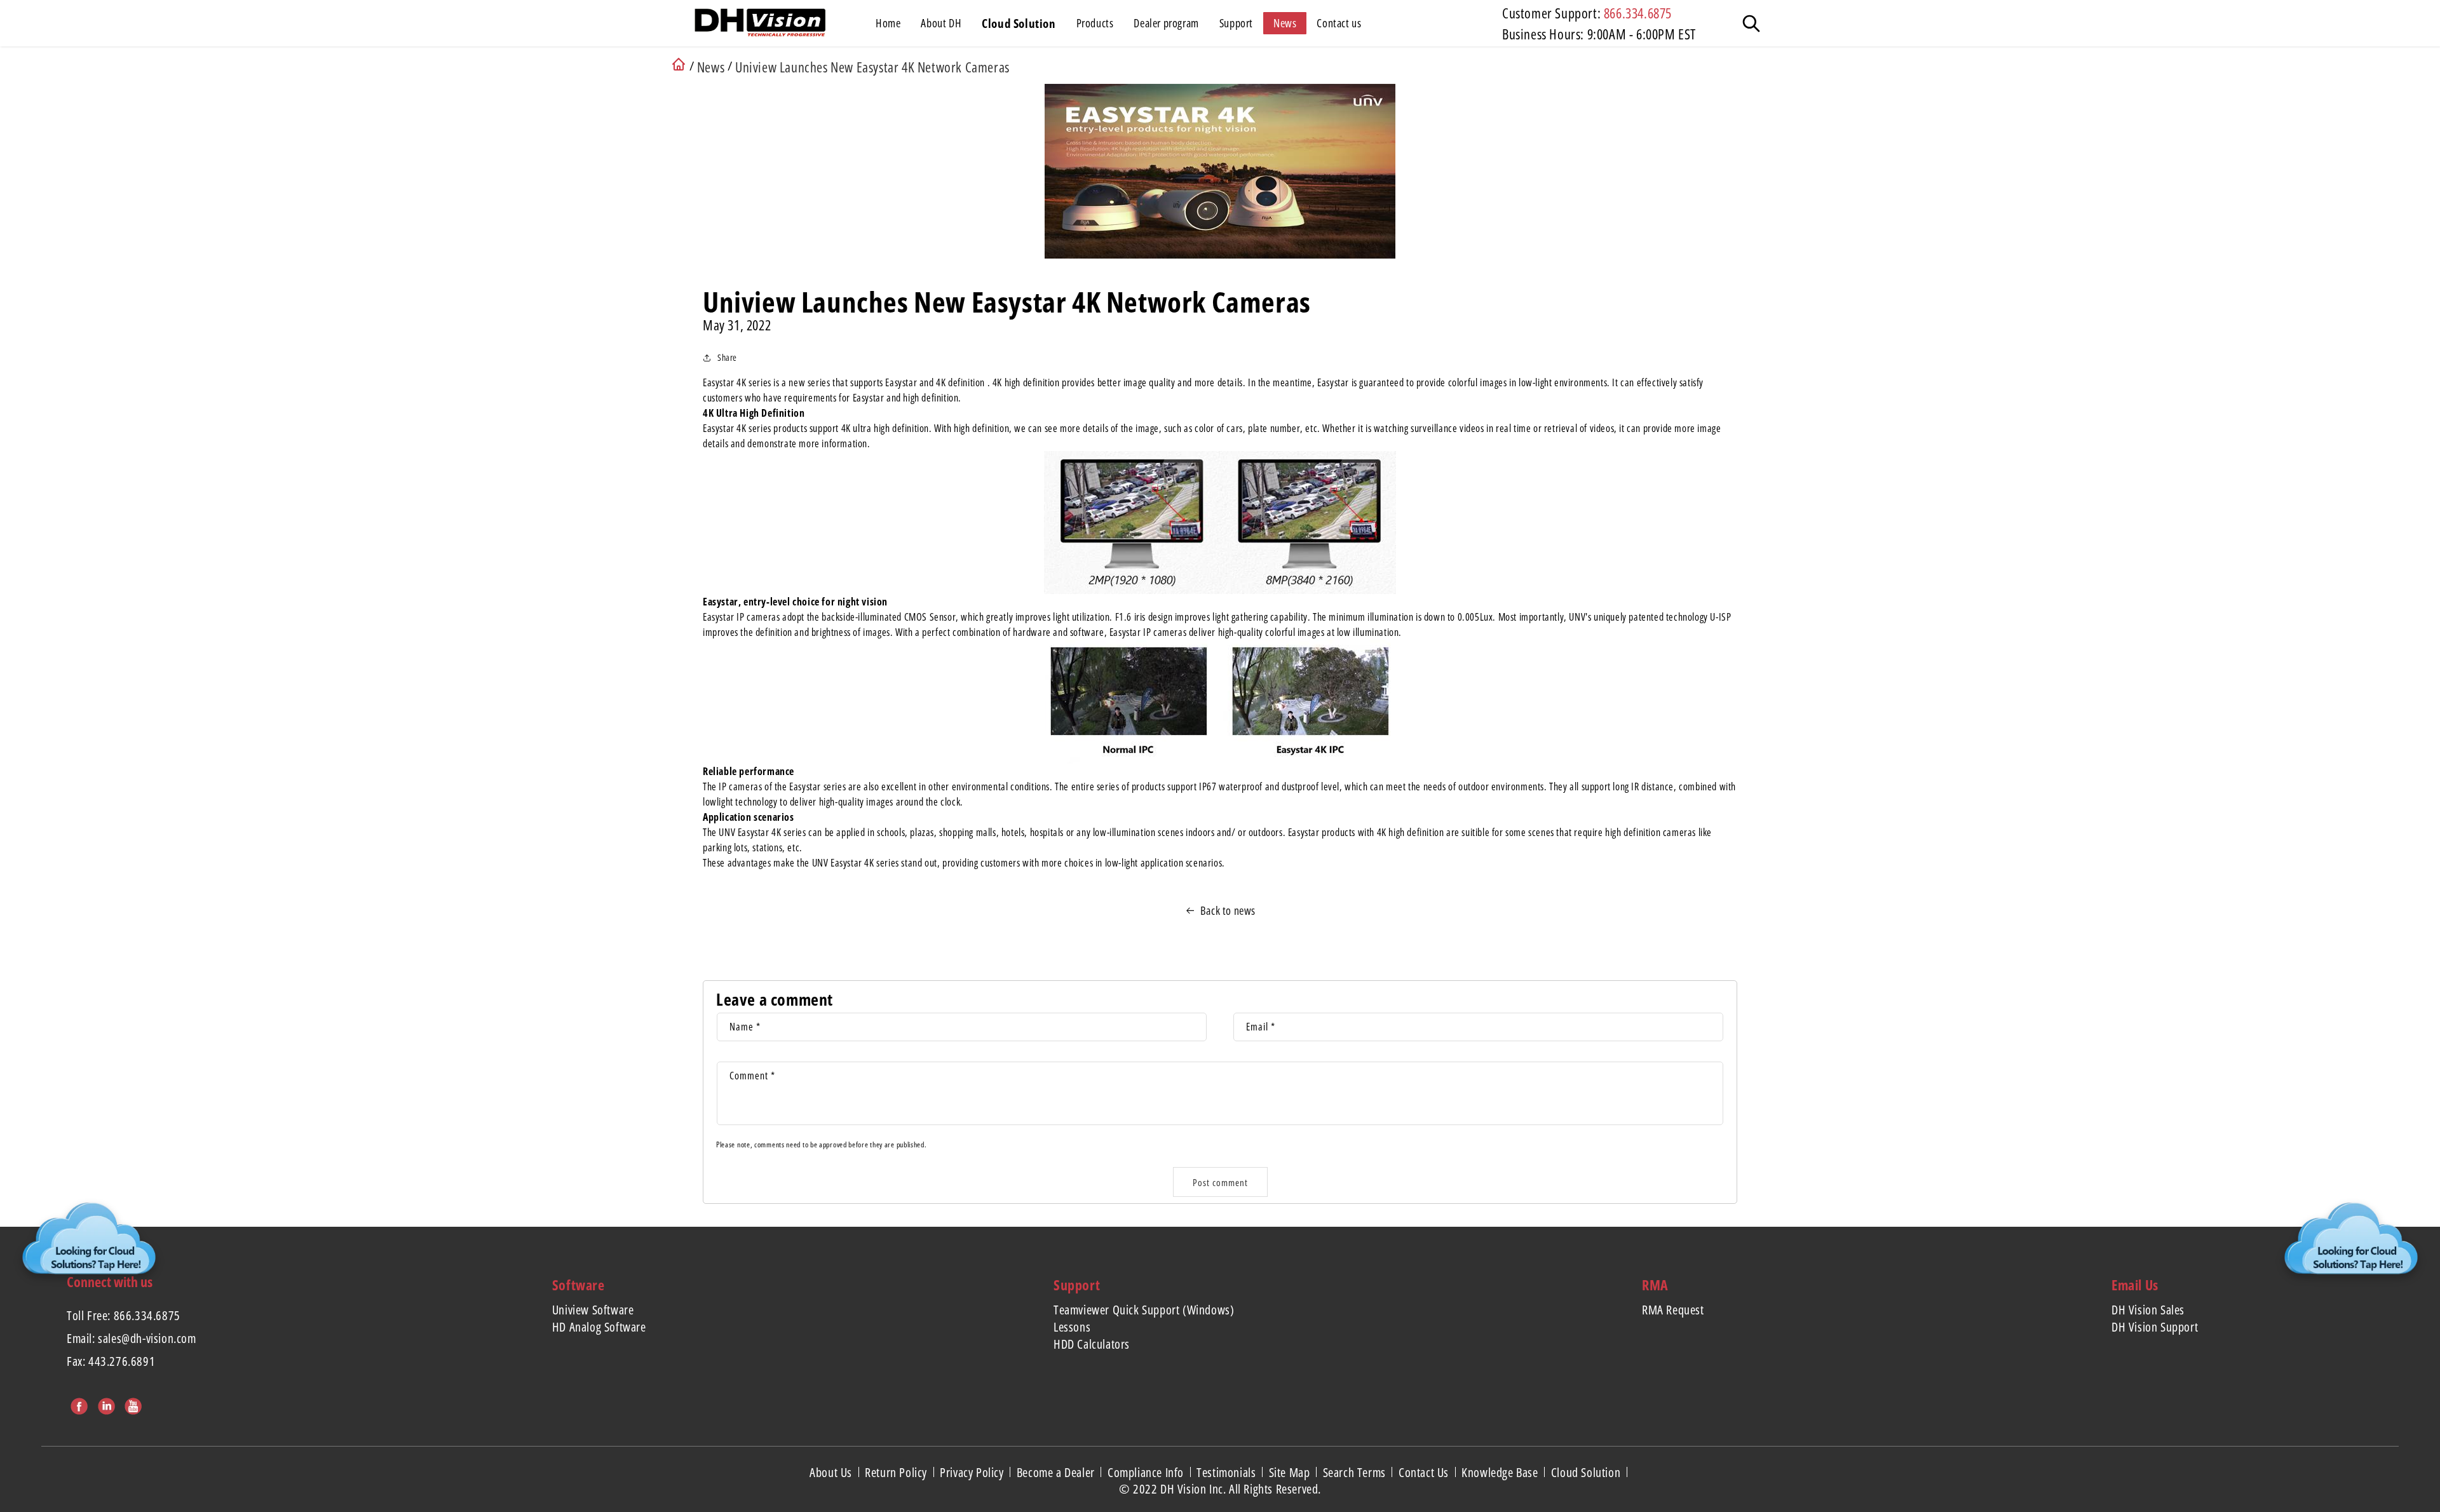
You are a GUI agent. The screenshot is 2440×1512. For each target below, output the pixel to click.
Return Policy (897, 1472)
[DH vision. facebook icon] (78, 1404)
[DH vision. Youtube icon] (132, 1404)
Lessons (1072, 1327)
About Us (832, 1472)
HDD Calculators (1092, 1344)
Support (1077, 1285)
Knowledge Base (1501, 1472)
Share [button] (727, 357)
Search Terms (1356, 1472)
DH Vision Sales (2148, 1310)
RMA (1655, 1285)
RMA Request (1673, 1310)
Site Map (1291, 1472)
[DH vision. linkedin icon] (105, 1404)
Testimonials (1228, 1472)
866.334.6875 (1638, 13)
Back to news (1228, 910)
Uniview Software (593, 1310)
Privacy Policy (973, 1472)
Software (579, 1285)
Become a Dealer (1057, 1472)
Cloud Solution (1587, 1472)
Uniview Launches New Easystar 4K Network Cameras (872, 67)
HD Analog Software (599, 1327)
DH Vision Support (2155, 1327)
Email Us (2135, 1285)
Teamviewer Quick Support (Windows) (1144, 1310)
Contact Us (1425, 1472)
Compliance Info (1147, 1472)
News (711, 67)
